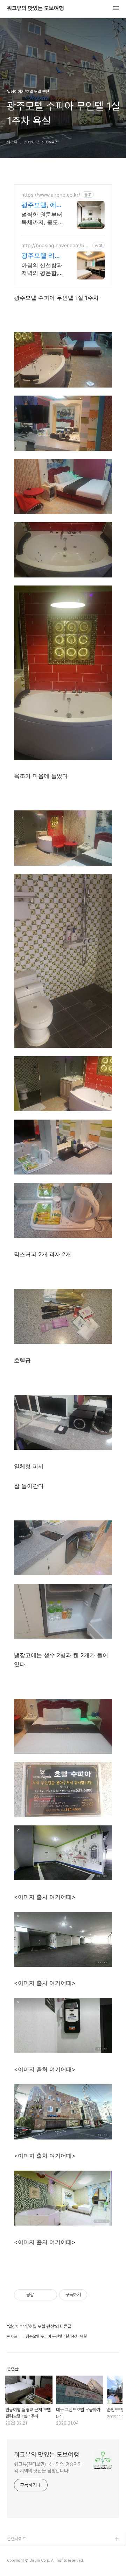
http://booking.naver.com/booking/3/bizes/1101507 (56, 245)
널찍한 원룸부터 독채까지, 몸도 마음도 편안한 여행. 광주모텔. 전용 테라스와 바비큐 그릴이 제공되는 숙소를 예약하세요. (42, 218)
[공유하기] (40, 2295)
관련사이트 (17, 2539)
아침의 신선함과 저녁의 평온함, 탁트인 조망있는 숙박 (42, 269)
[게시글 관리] (49, 2295)
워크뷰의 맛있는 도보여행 (35, 8)
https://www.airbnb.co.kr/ (51, 195)
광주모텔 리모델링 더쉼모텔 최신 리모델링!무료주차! (42, 256)
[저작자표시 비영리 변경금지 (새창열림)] (97, 2295)
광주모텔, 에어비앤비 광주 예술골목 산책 (42, 205)
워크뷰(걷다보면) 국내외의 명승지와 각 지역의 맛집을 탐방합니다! (48, 2467)
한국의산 (15, 2551)
